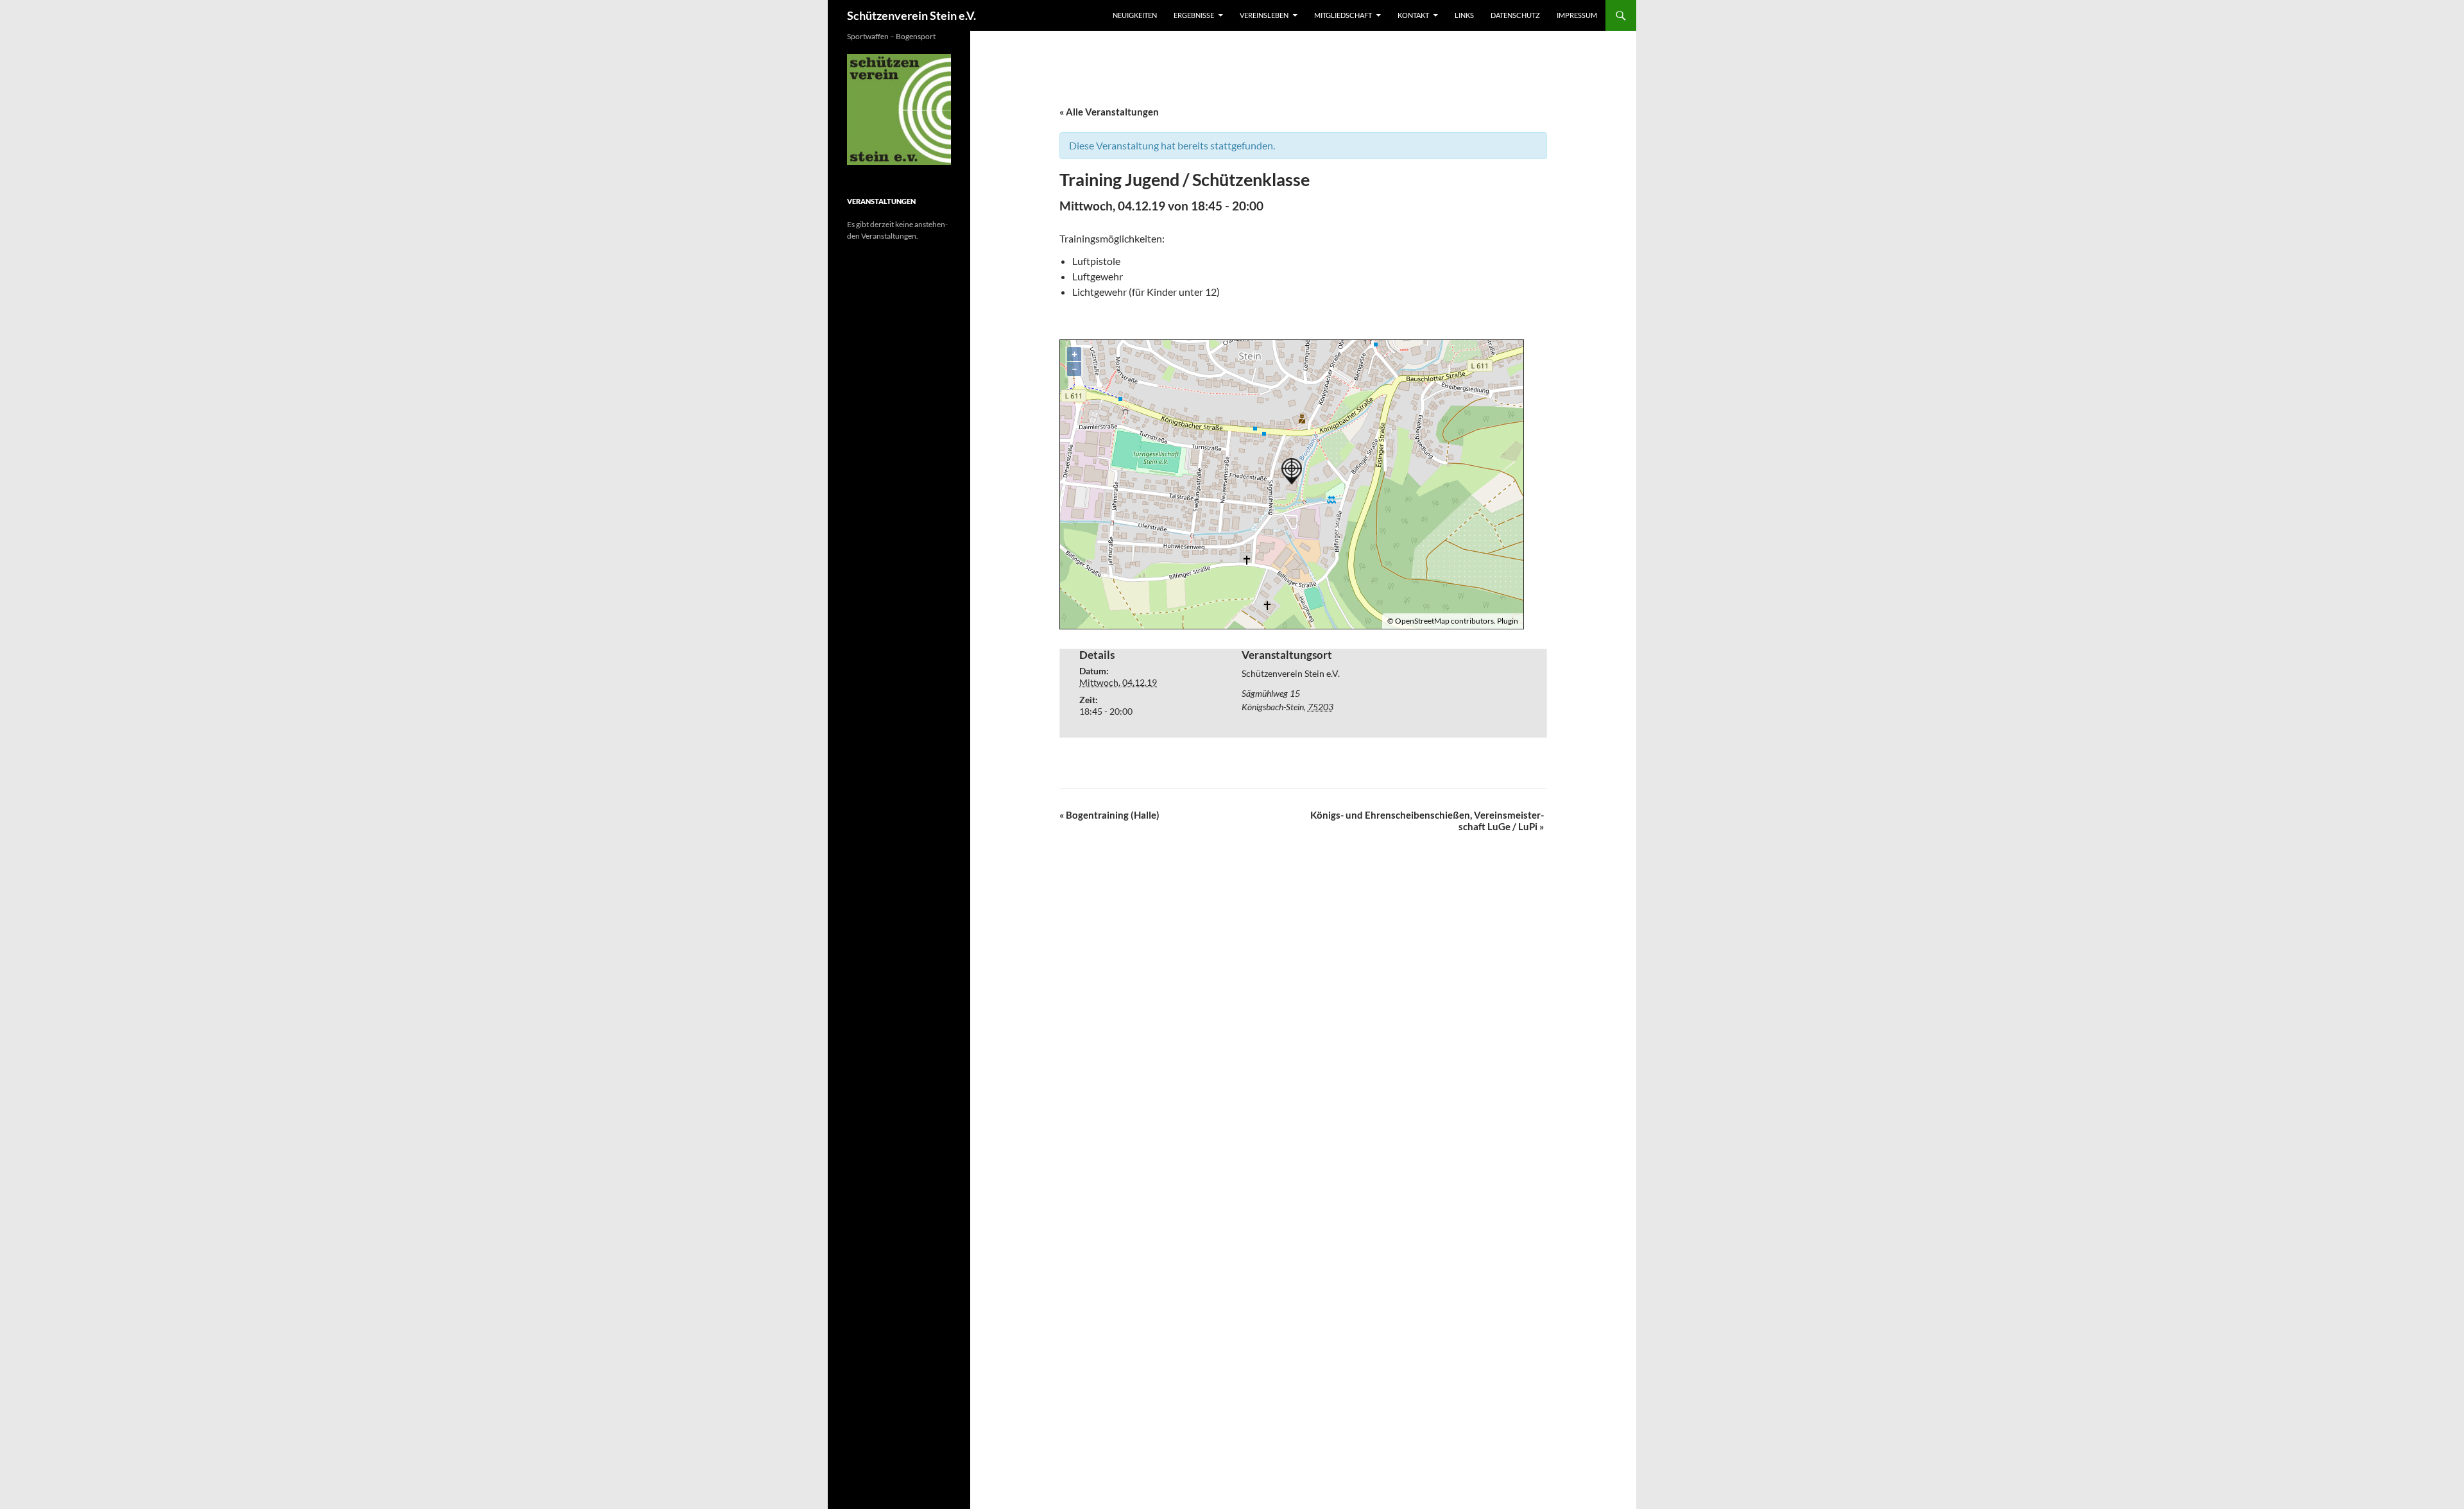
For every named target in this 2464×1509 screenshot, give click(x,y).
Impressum (1577, 15)
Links (1464, 15)
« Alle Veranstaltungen (1109, 112)
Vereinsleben (1264, 15)
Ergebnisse (1194, 15)
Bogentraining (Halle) (1109, 815)
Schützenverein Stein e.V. (911, 15)
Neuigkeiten (1135, 15)
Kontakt (1413, 15)
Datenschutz (1515, 15)
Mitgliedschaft (1343, 15)
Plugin (1507, 621)
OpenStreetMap (1422, 621)
